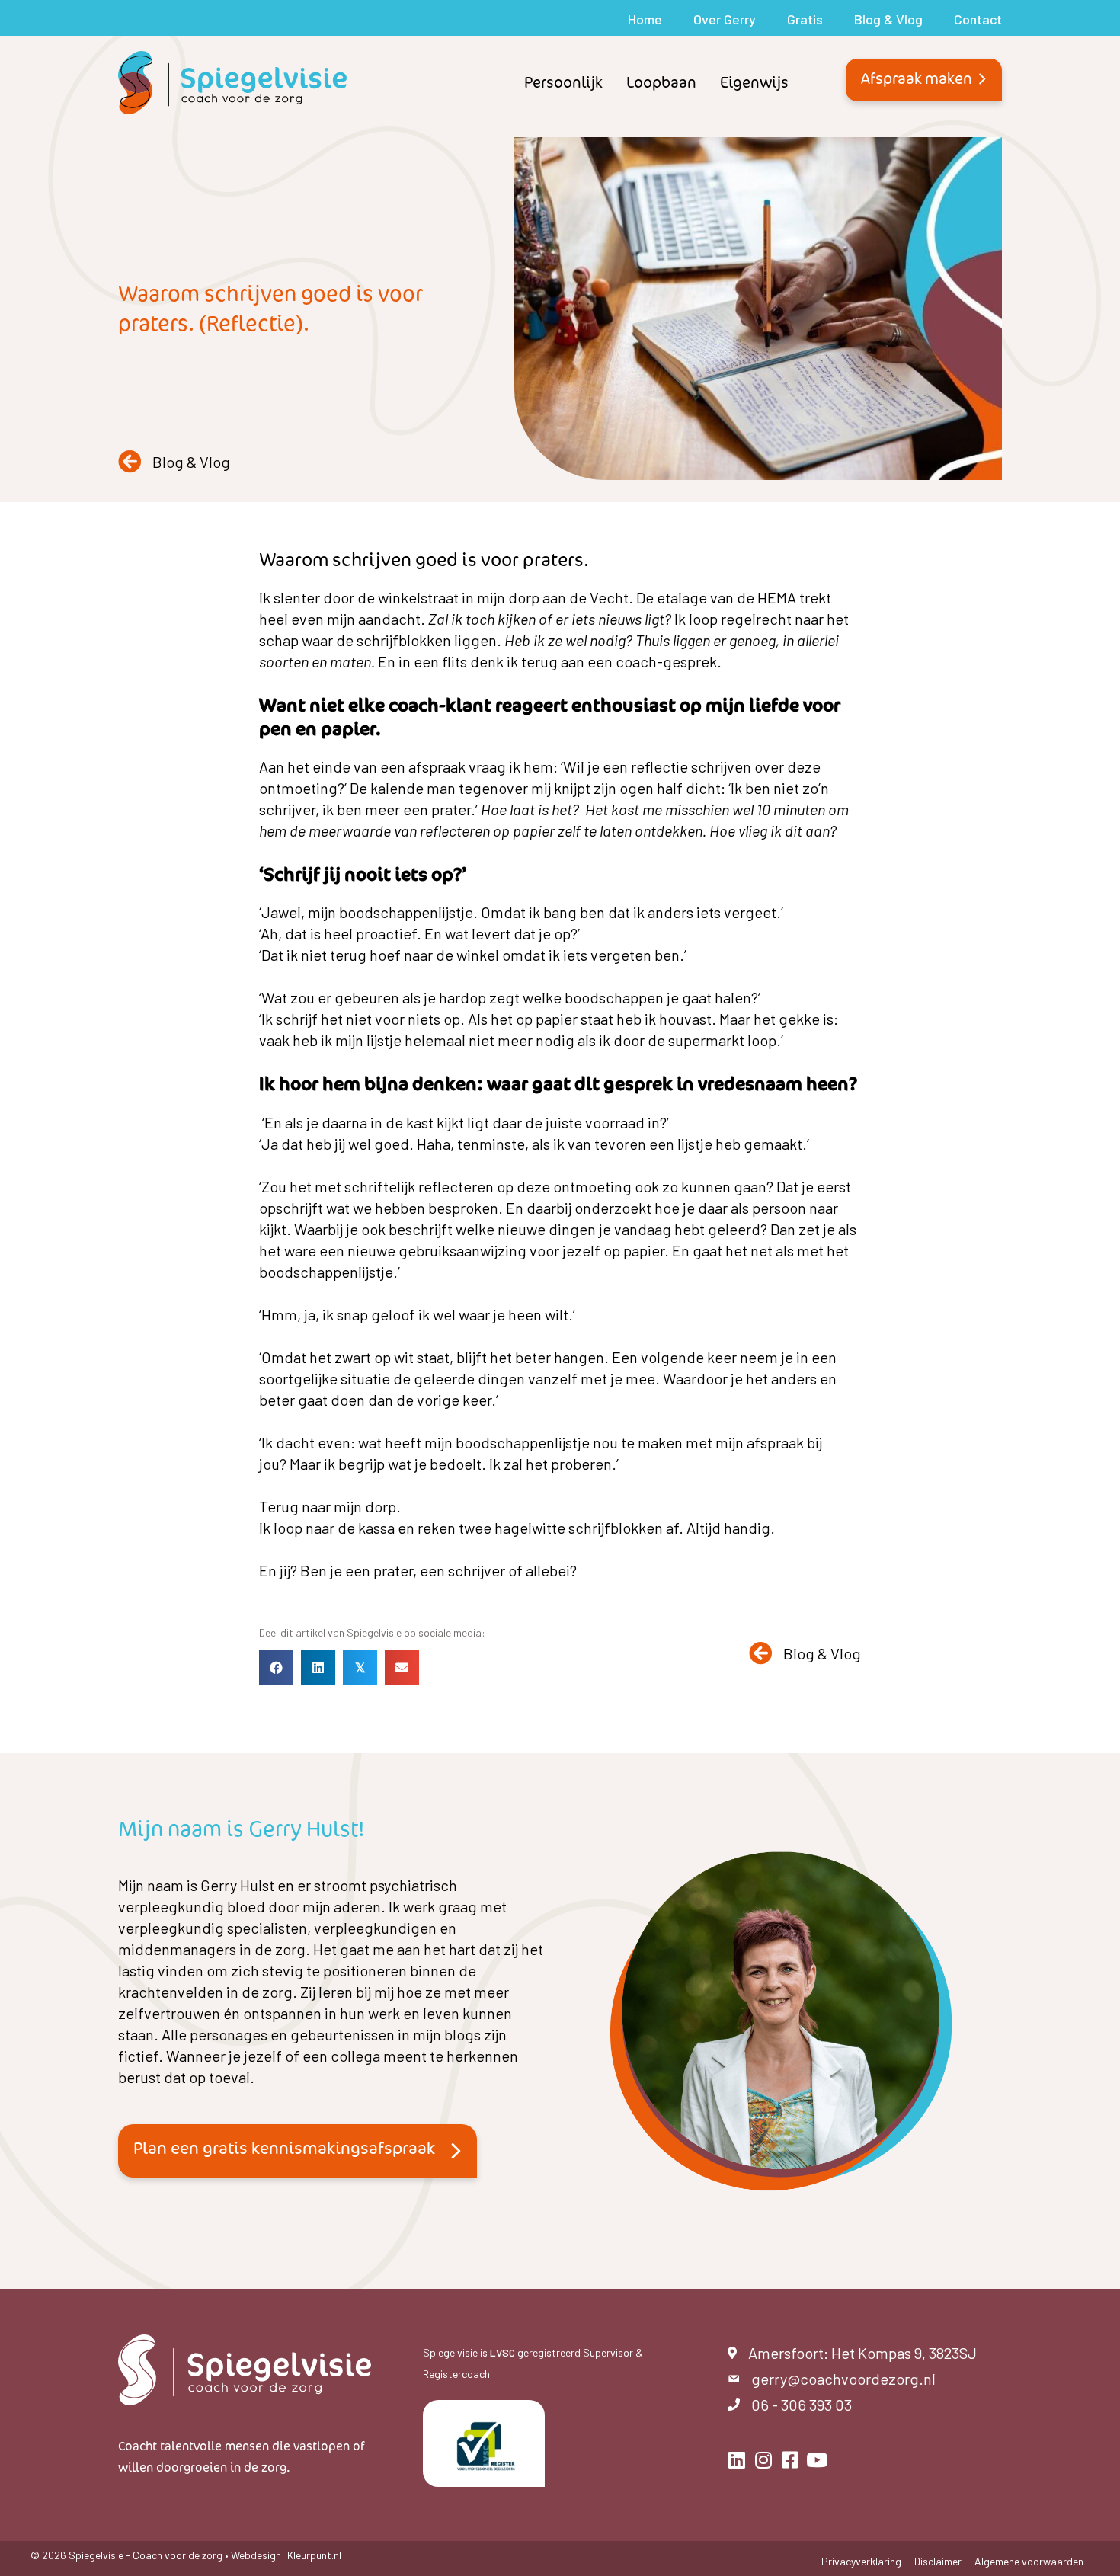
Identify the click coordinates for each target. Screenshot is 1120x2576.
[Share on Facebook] (276, 1667)
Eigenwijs (754, 82)
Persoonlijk (563, 82)
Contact (978, 19)
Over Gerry (725, 19)
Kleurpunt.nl (314, 2555)
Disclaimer (938, 2562)
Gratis (805, 19)
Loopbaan (661, 82)
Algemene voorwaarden (1029, 2562)
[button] (924, 80)
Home (645, 19)
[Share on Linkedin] (318, 1667)
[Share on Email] (402, 1667)
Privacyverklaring (861, 2562)
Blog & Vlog (888, 19)
